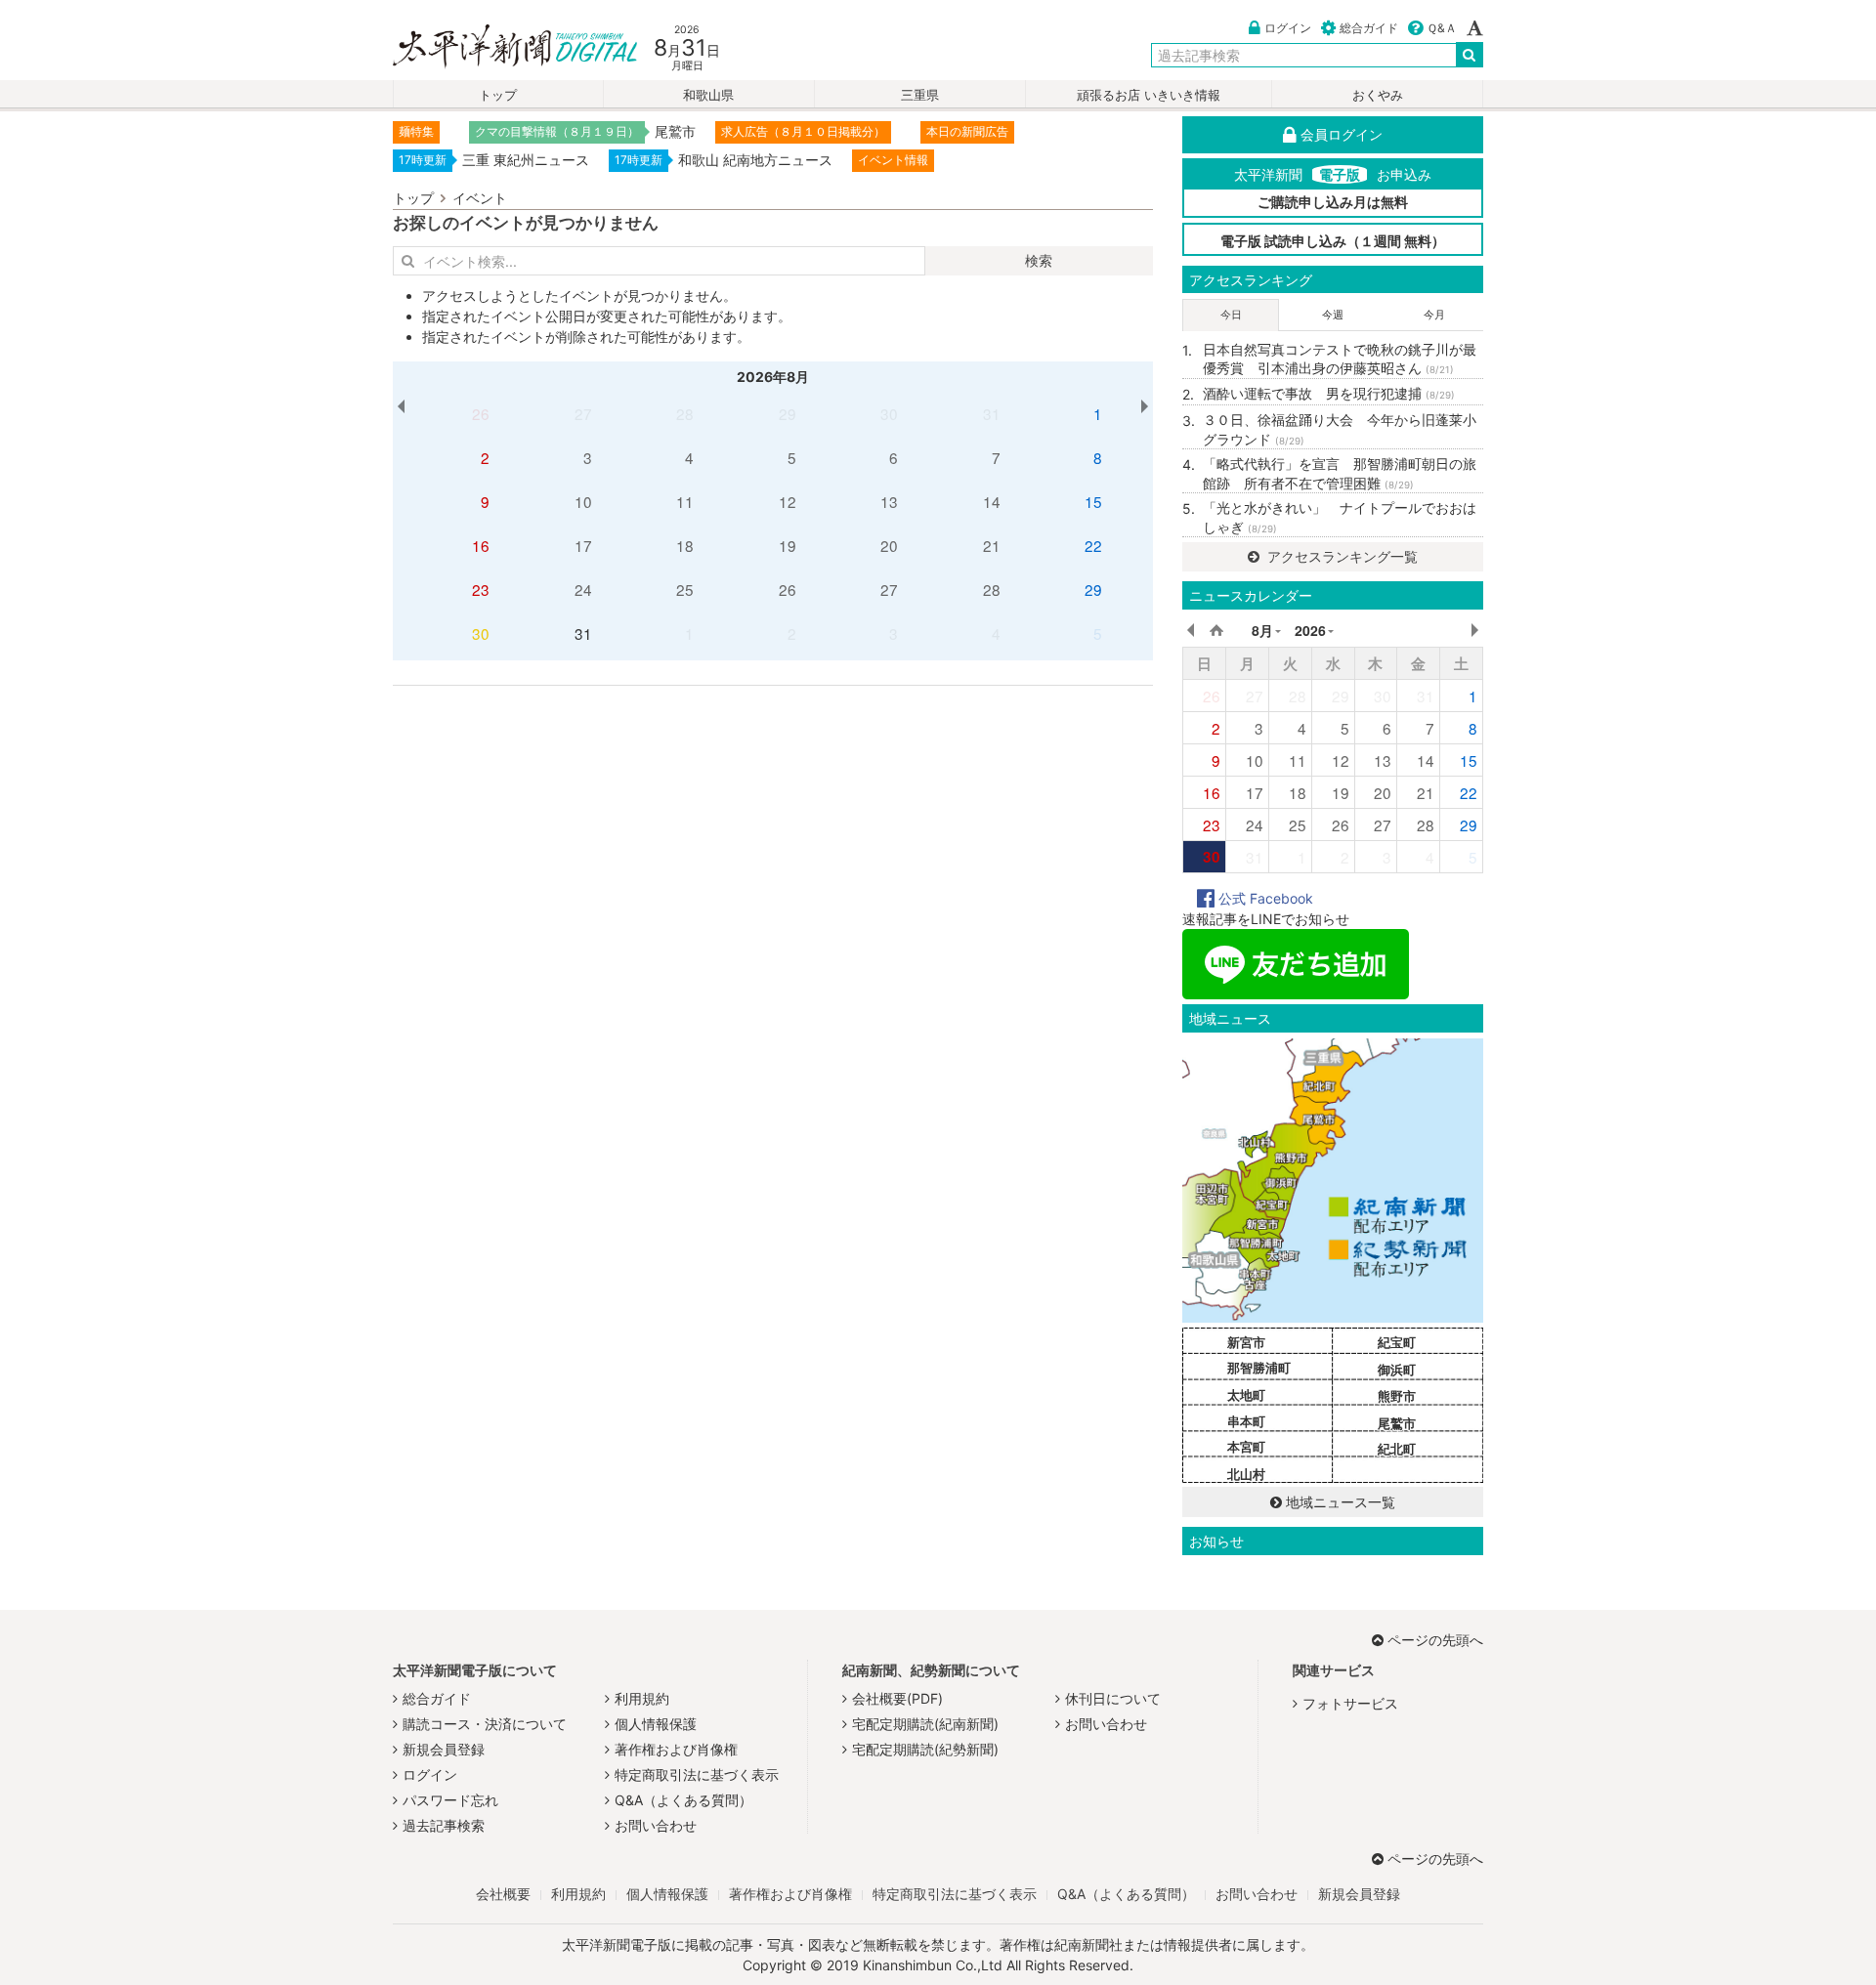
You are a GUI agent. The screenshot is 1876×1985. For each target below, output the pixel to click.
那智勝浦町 (1259, 1368)
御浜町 (1397, 1370)
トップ (498, 95)
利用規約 (642, 1698)
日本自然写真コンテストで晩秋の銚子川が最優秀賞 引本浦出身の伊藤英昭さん (1340, 359)
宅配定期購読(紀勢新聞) (925, 1749)
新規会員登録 (444, 1749)
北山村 (1246, 1474)
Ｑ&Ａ (1442, 28)
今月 (1434, 315)
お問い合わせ (656, 1825)
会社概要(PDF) (897, 1698)
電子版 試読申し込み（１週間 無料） (1333, 241)
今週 (1333, 315)
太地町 (1246, 1395)
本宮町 (1246, 1447)
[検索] (1470, 55)
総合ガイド (1369, 28)
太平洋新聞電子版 (501, 47)
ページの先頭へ (1435, 1640)
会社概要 (503, 1894)
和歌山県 (708, 95)
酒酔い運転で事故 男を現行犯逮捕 (1329, 393)
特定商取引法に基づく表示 (697, 1774)
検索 (1039, 260)
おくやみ (1378, 95)
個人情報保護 (656, 1724)
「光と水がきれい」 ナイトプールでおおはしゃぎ (1340, 517)
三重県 (920, 95)
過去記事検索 (444, 1825)
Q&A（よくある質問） (683, 1800)
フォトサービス (1350, 1703)
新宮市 (1246, 1342)
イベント (480, 198)
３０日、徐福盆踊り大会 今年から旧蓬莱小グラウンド (1340, 429)
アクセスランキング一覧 (1341, 556)
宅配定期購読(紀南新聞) (925, 1724)
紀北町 (1397, 1449)
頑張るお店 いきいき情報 (1149, 95)
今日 (1231, 315)
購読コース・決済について (485, 1724)
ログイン (1288, 28)
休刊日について (1113, 1698)
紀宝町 (1397, 1342)
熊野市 (1397, 1396)
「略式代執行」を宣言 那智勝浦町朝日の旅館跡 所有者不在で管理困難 (1340, 473)
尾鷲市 (1397, 1423)
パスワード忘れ (450, 1800)
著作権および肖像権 (676, 1749)
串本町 (1246, 1421)
